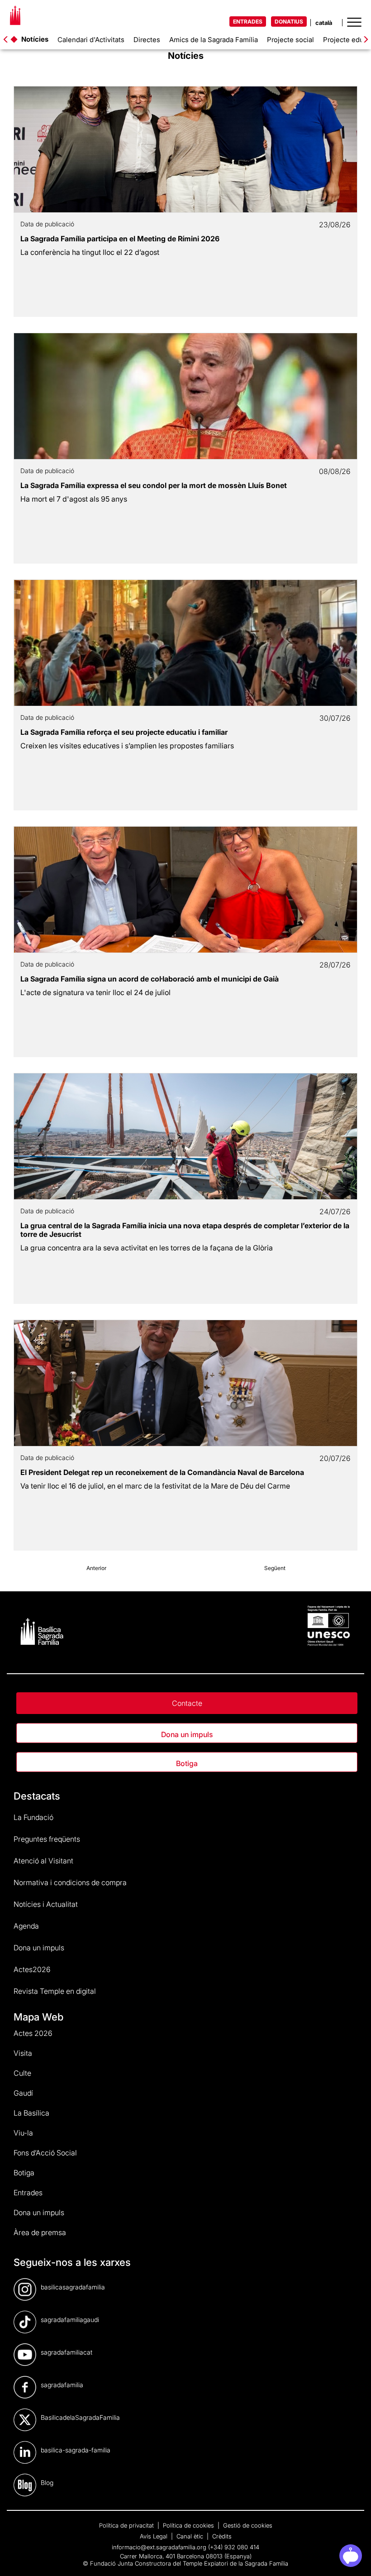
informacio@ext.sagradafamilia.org (159, 2547)
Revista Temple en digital (55, 1991)
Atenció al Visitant (43, 1861)
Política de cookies (189, 2525)
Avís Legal (155, 2536)
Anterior (96, 1568)
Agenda (26, 1926)
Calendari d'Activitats (91, 40)
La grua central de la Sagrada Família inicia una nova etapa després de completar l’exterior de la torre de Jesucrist (185, 1230)
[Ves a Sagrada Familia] (15, 18)
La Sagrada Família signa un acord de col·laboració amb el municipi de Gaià (150, 979)
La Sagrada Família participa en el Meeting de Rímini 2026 (120, 239)
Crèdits (222, 2536)
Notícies (35, 39)
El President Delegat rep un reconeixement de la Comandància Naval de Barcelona (162, 1472)
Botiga (187, 1763)
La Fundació (33, 1817)
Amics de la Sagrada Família (214, 40)
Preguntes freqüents (47, 1839)
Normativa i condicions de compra (70, 1882)
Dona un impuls (187, 1734)
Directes (147, 40)
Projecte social (290, 40)
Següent (275, 1568)
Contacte (187, 1703)
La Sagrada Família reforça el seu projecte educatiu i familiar (124, 732)
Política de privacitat (127, 2525)
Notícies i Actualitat (46, 1904)
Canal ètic (191, 2536)
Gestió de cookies (248, 2525)
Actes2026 (32, 1969)
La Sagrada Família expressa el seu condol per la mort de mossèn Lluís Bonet (154, 485)
